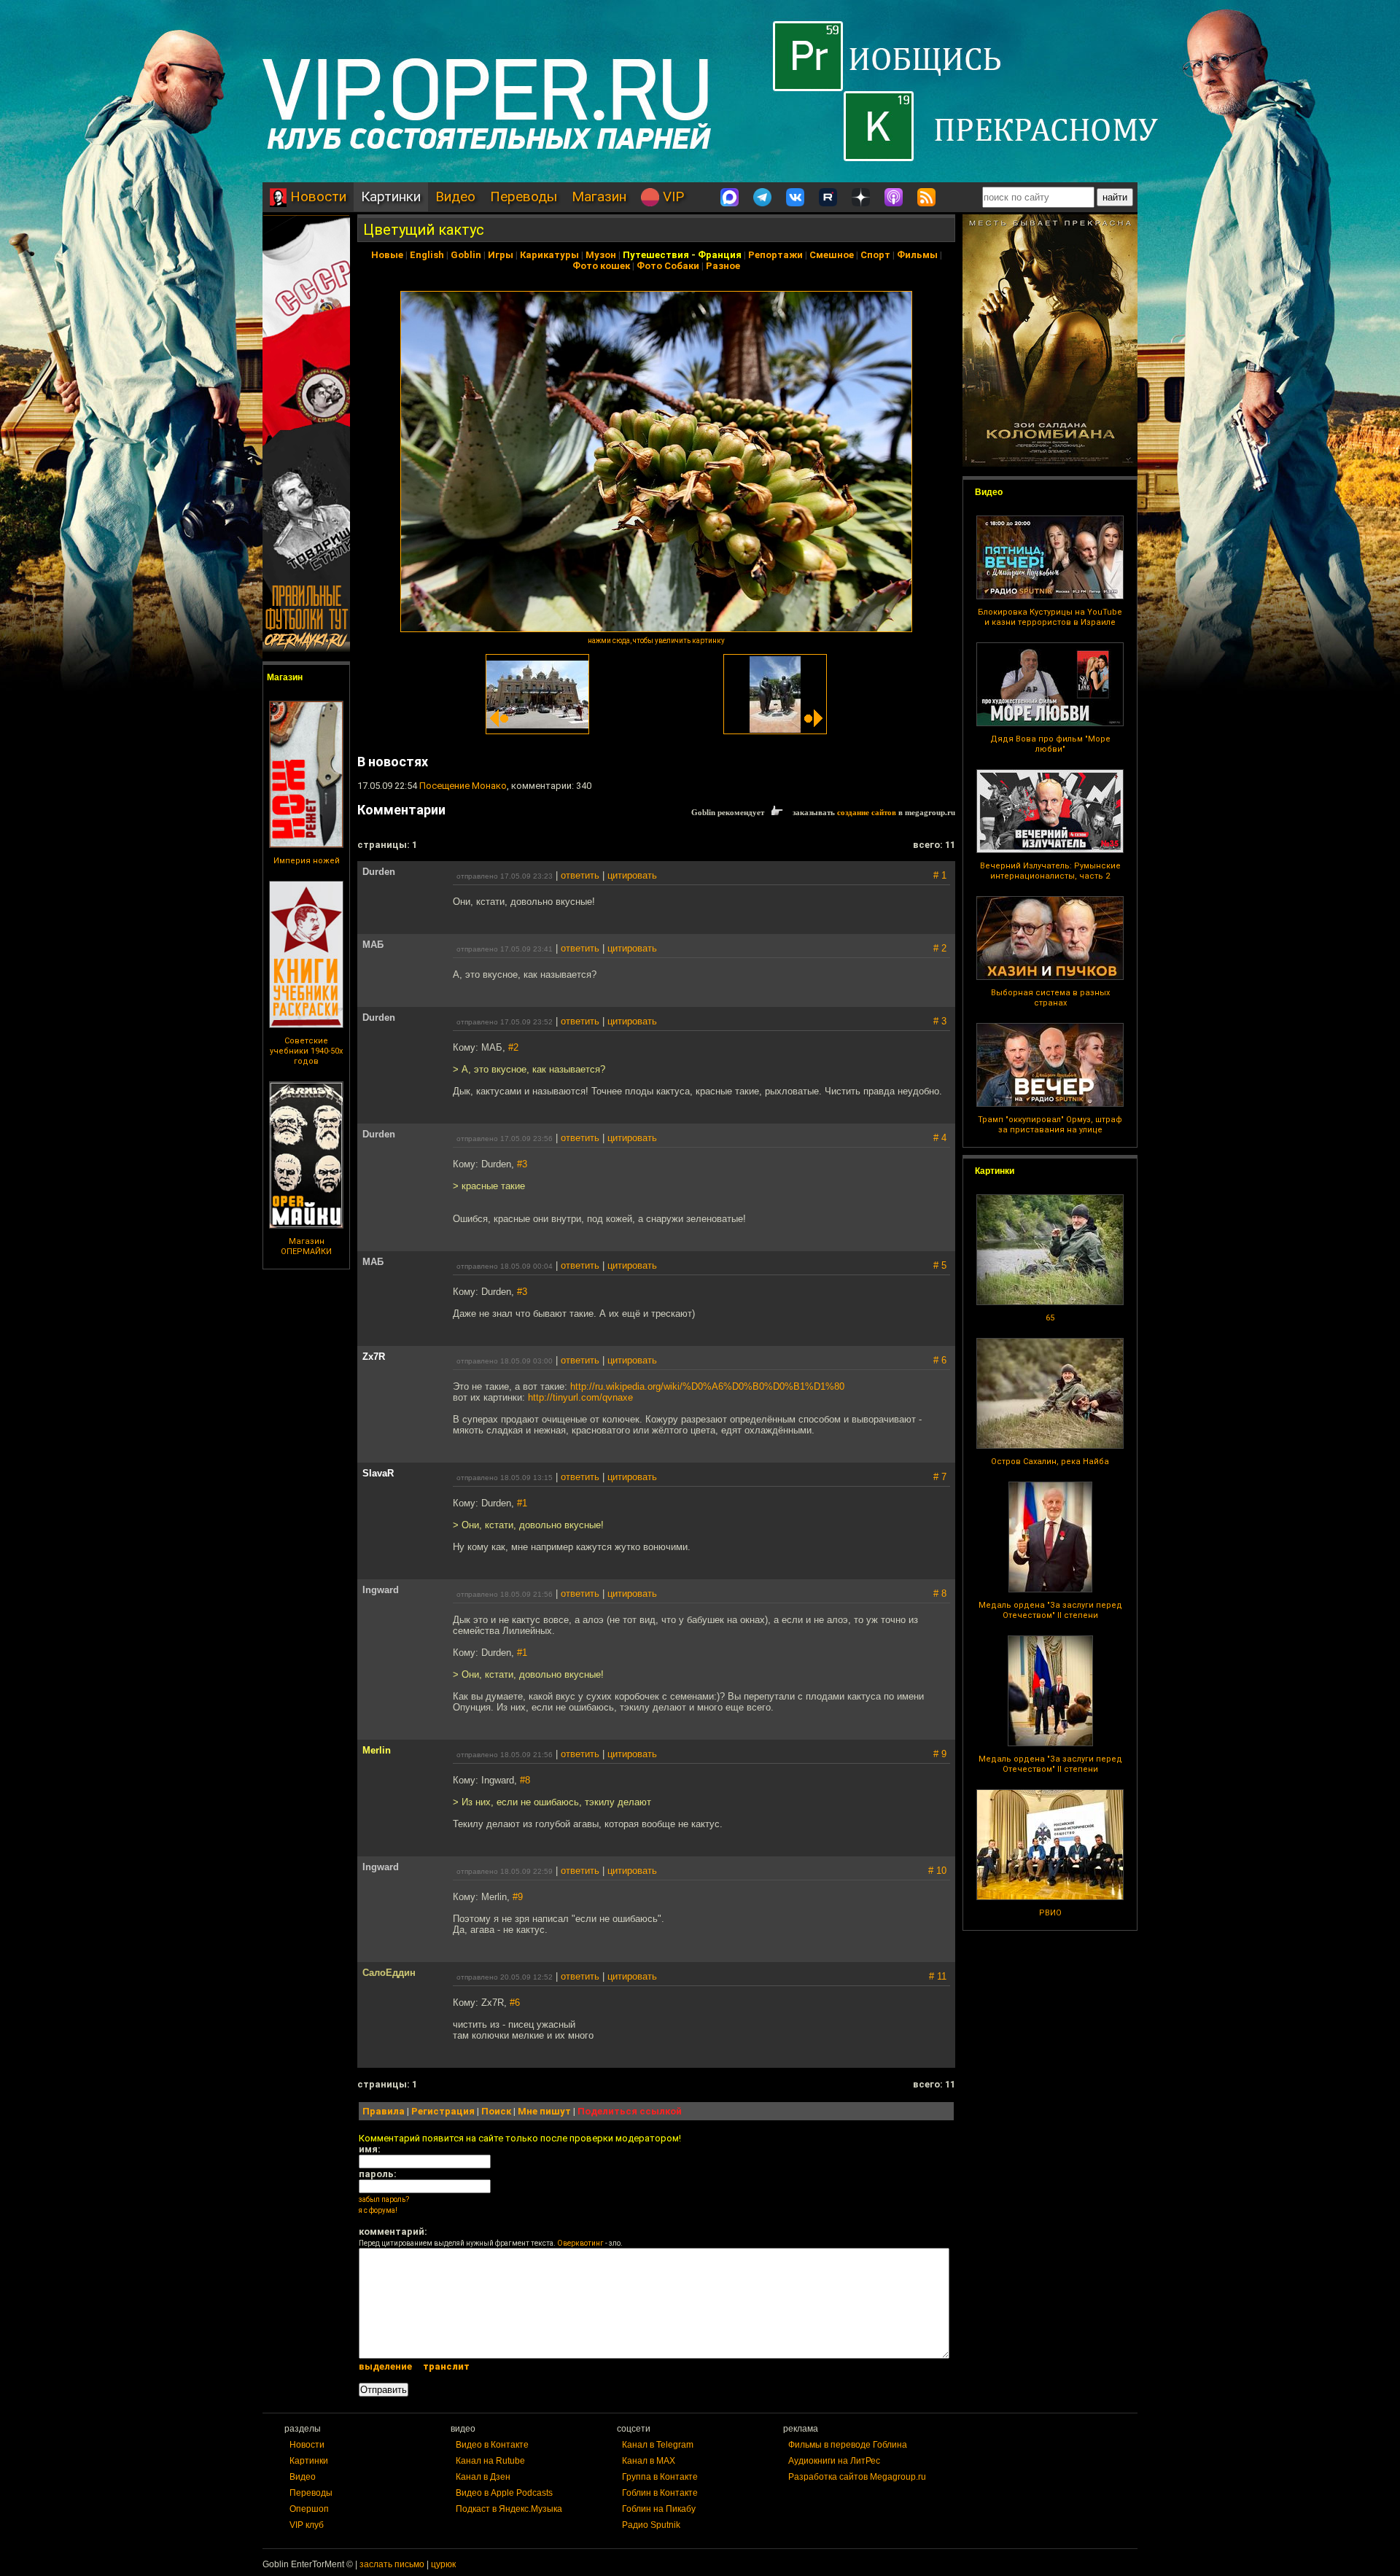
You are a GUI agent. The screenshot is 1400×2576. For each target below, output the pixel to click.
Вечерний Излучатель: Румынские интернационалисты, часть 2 (1050, 871)
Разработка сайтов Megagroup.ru (857, 2477)
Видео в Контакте (492, 2445)
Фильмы (917, 255)
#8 (525, 1780)
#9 (518, 1897)
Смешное (832, 255)
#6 (515, 2003)
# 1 (940, 875)
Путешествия (656, 255)
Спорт (875, 255)
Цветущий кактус (424, 230)
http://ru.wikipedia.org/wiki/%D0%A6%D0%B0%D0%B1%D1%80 (707, 1386)
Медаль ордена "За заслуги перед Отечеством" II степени (1050, 1610)
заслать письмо (392, 2564)
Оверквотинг (580, 2243)
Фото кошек (601, 266)
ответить (580, 875)
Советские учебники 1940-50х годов (306, 1051)
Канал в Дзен (483, 2477)
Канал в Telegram (658, 2445)
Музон (601, 255)
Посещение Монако (463, 786)
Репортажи (775, 255)
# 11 (938, 1976)
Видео (455, 196)
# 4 (940, 1138)
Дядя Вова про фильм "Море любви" (1050, 744)
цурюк (443, 2564)
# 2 (940, 948)
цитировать (632, 875)
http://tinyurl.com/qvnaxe (580, 1397)
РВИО (1050, 1913)
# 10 (937, 1871)
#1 (522, 1503)
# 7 (940, 1477)
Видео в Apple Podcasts (504, 2493)
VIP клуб (307, 2525)
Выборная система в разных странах (1050, 998)
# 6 (940, 1360)
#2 (513, 1047)
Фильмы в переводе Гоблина (848, 2445)
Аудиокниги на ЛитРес (834, 2461)
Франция (720, 255)
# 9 (940, 1754)
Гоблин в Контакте (660, 2493)
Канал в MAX (649, 2461)
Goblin (466, 255)
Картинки (391, 196)
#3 (522, 1164)
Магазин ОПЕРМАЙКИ (306, 1246)
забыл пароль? (384, 2199)
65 (1050, 1318)
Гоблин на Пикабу (659, 2509)
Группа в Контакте (660, 2477)
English (427, 255)
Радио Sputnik (651, 2525)
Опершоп (309, 2509)
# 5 (940, 1265)
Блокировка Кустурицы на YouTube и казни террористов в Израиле (1050, 617)
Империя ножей (307, 861)
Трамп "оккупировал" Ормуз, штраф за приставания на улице (1050, 1125)
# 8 (940, 1594)
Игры (501, 255)
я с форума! (378, 2210)
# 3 (940, 1021)
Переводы (524, 196)
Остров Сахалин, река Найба (1050, 1462)
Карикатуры (549, 255)
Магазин (599, 196)
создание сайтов (867, 812)
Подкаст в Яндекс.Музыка (509, 2509)
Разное (723, 266)
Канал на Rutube (490, 2461)
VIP (672, 196)
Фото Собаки (668, 266)
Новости (316, 196)
